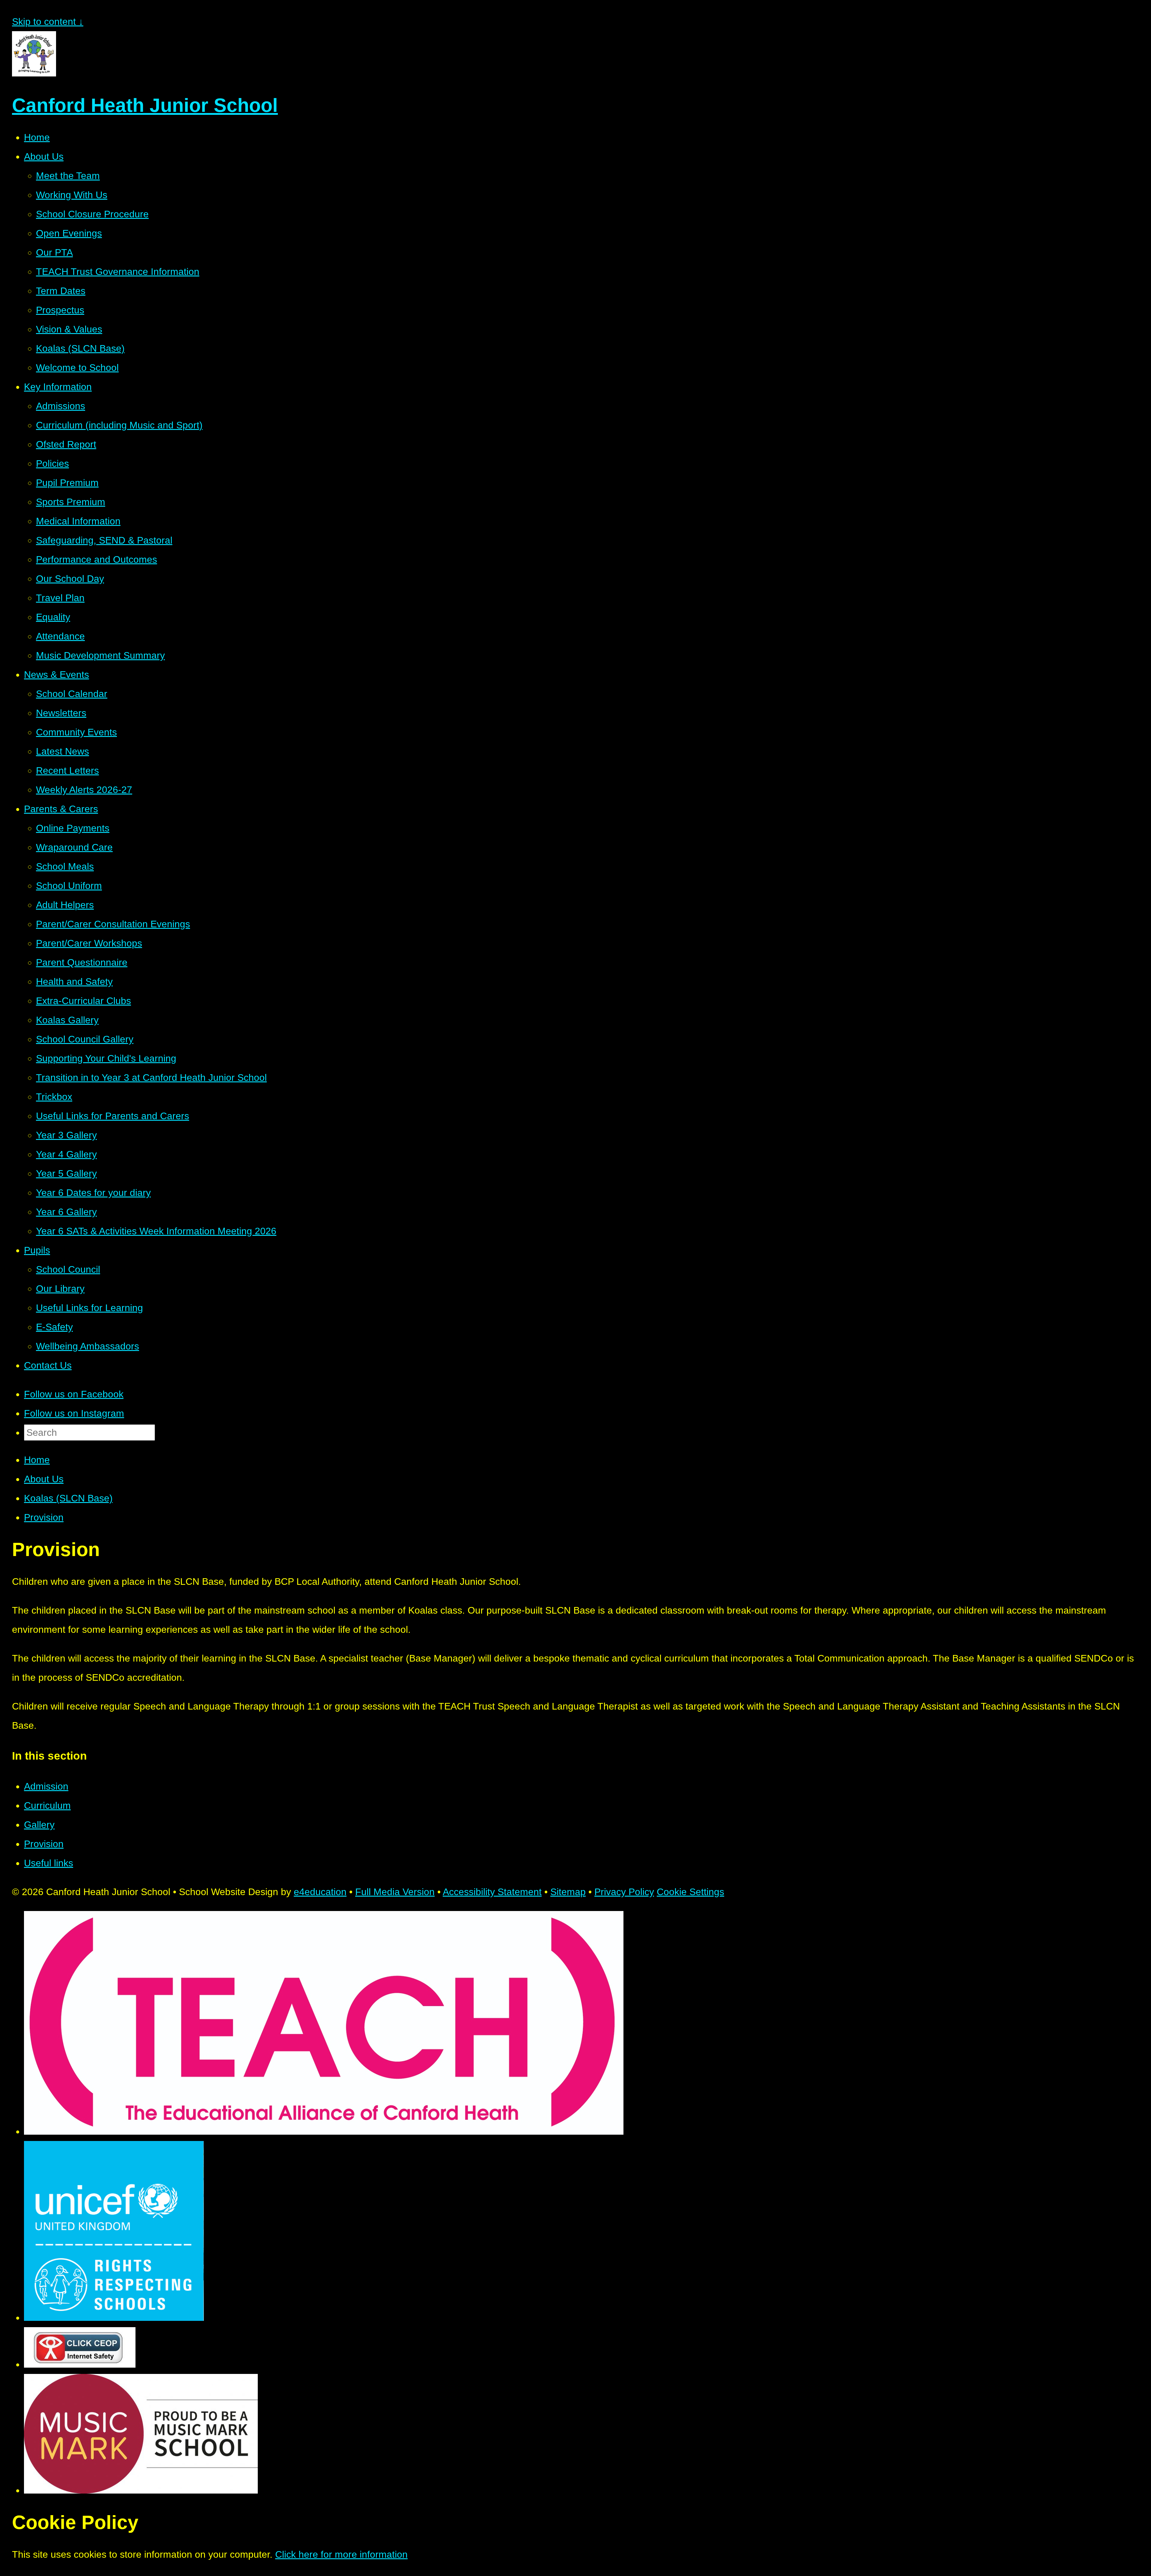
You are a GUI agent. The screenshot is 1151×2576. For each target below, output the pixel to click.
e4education (320, 1892)
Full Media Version (395, 1892)
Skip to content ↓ (48, 22)
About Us (44, 1479)
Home (37, 1460)
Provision (44, 1517)
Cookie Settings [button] (690, 1892)
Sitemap (568, 1892)
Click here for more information (341, 2554)
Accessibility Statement (492, 1892)
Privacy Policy (624, 1892)
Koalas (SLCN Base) (68, 1498)
